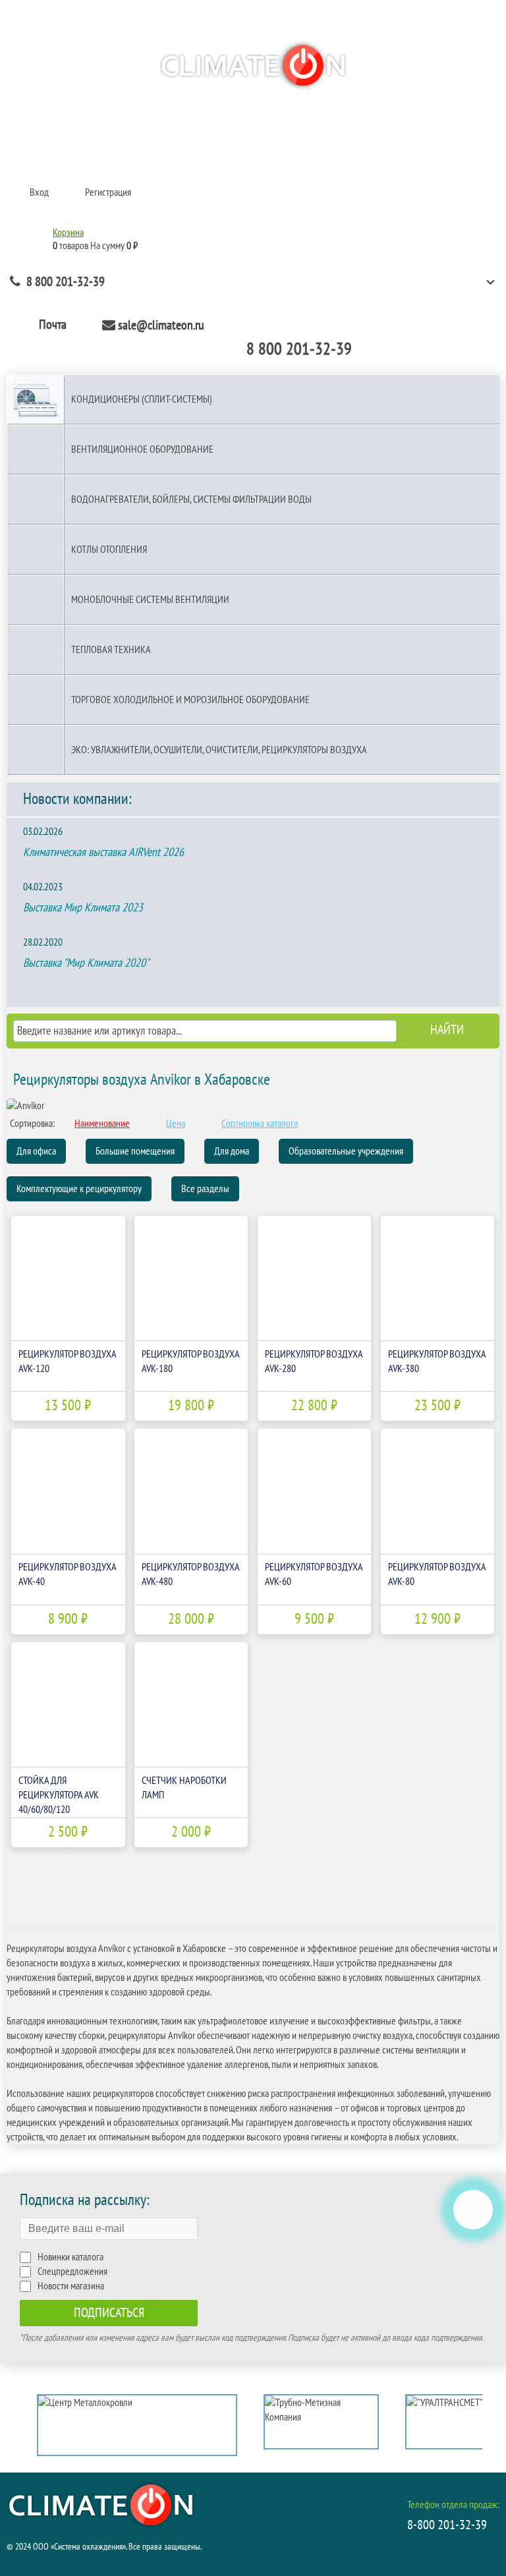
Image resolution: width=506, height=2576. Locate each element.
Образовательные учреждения (346, 1151)
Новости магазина (71, 2286)
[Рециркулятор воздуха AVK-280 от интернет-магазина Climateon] (314, 1278)
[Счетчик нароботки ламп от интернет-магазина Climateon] (191, 1704)
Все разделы (205, 1189)
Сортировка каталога (260, 1124)
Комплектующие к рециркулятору (79, 1189)
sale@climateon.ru (161, 326)
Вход (39, 192)
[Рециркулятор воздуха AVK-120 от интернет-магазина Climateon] (68, 1278)
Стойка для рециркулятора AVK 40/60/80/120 (59, 1795)
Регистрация (108, 192)
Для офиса (36, 1151)
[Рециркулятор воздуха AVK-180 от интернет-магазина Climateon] (191, 1278)
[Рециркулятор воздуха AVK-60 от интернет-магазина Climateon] (314, 1491)
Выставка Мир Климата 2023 (83, 908)
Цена (176, 1124)
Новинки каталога (70, 2257)
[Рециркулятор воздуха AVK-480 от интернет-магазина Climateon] (191, 1491)
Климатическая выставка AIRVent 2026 (103, 852)
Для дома (232, 1151)
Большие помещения (135, 1151)
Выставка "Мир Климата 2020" (86, 963)
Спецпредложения (72, 2272)
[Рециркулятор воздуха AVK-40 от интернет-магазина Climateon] (68, 1491)
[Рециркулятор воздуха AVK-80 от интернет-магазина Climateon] (437, 1491)
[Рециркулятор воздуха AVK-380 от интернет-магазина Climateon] (437, 1278)
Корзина (68, 233)
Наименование (102, 1124)
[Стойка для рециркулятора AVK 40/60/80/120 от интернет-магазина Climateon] (68, 1704)
